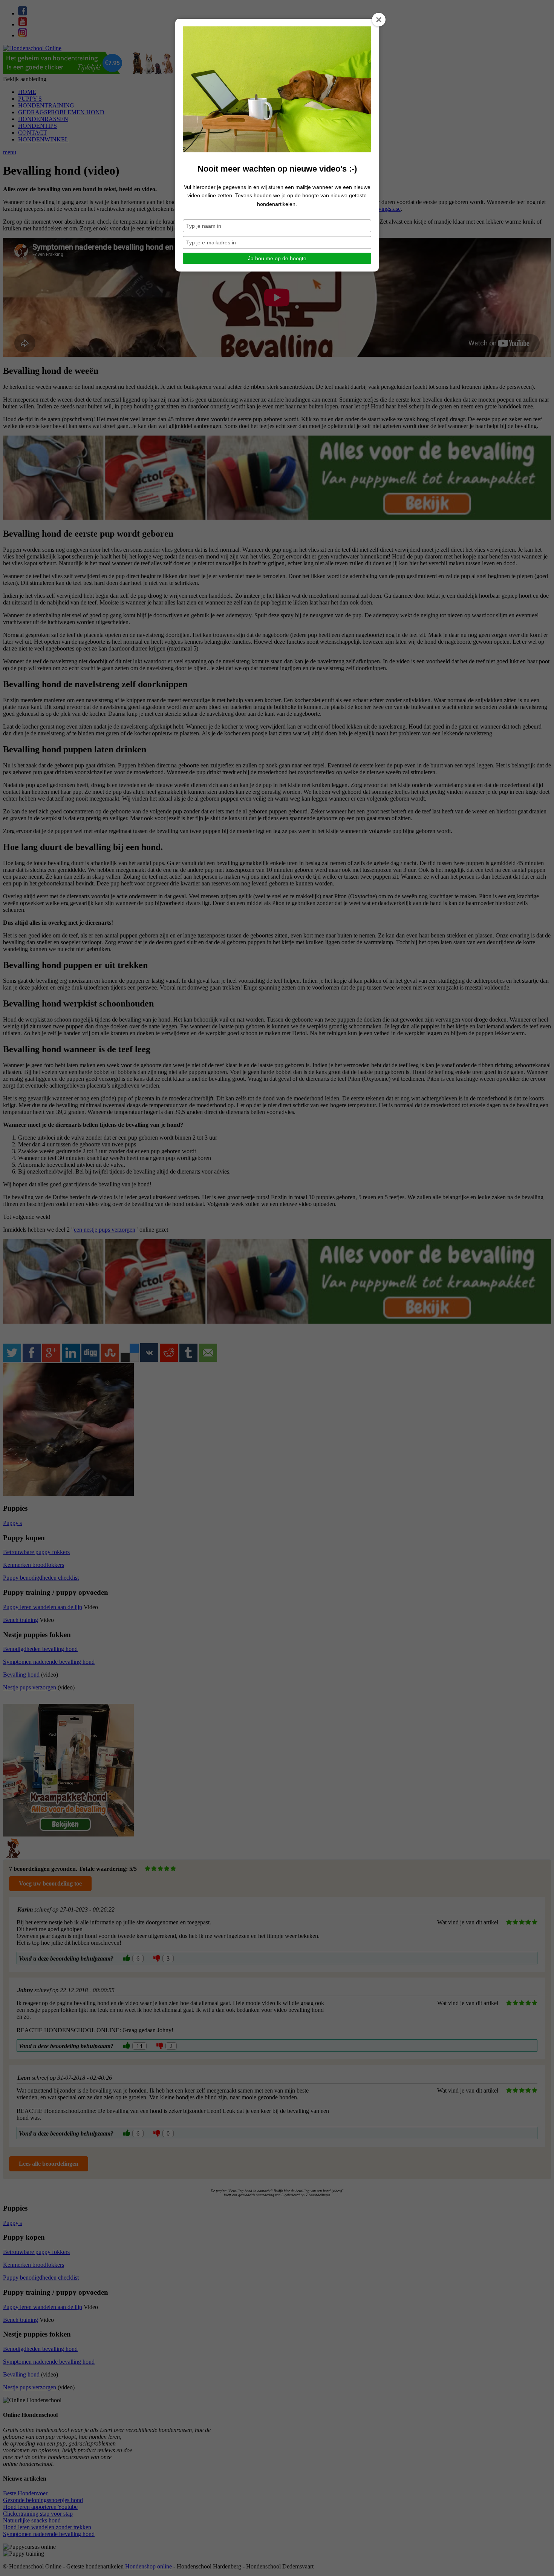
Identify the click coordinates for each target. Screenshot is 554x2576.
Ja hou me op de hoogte (277, 258)
